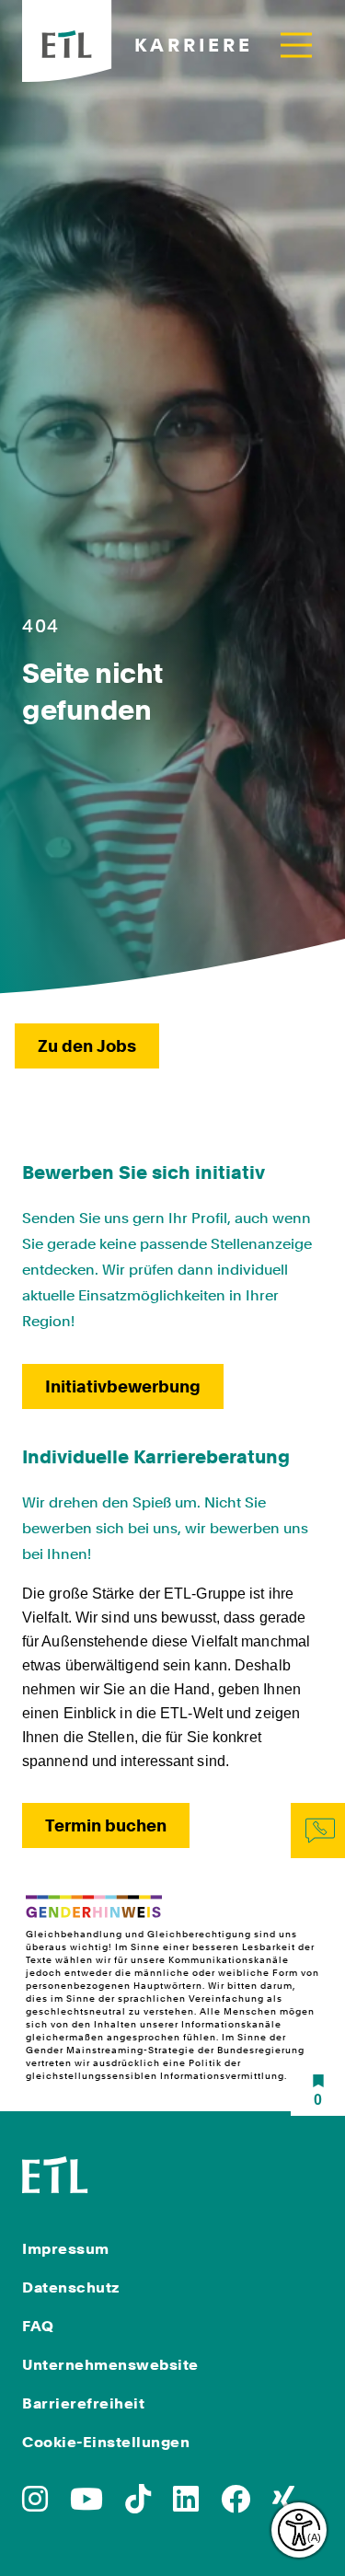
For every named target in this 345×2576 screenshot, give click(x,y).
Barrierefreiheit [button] (83, 2403)
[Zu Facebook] (236, 2505)
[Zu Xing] (283, 2505)
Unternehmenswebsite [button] (110, 2365)
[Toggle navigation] (296, 45)
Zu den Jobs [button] (87, 1046)
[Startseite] (55, 2173)
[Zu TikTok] (138, 2505)
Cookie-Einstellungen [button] (106, 2442)
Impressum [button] (66, 2249)
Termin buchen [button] (106, 1825)
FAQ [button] (38, 2326)
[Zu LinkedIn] (186, 2505)
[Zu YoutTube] (86, 2505)
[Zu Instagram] (35, 2505)
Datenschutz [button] (71, 2287)
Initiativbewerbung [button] (123, 1386)
